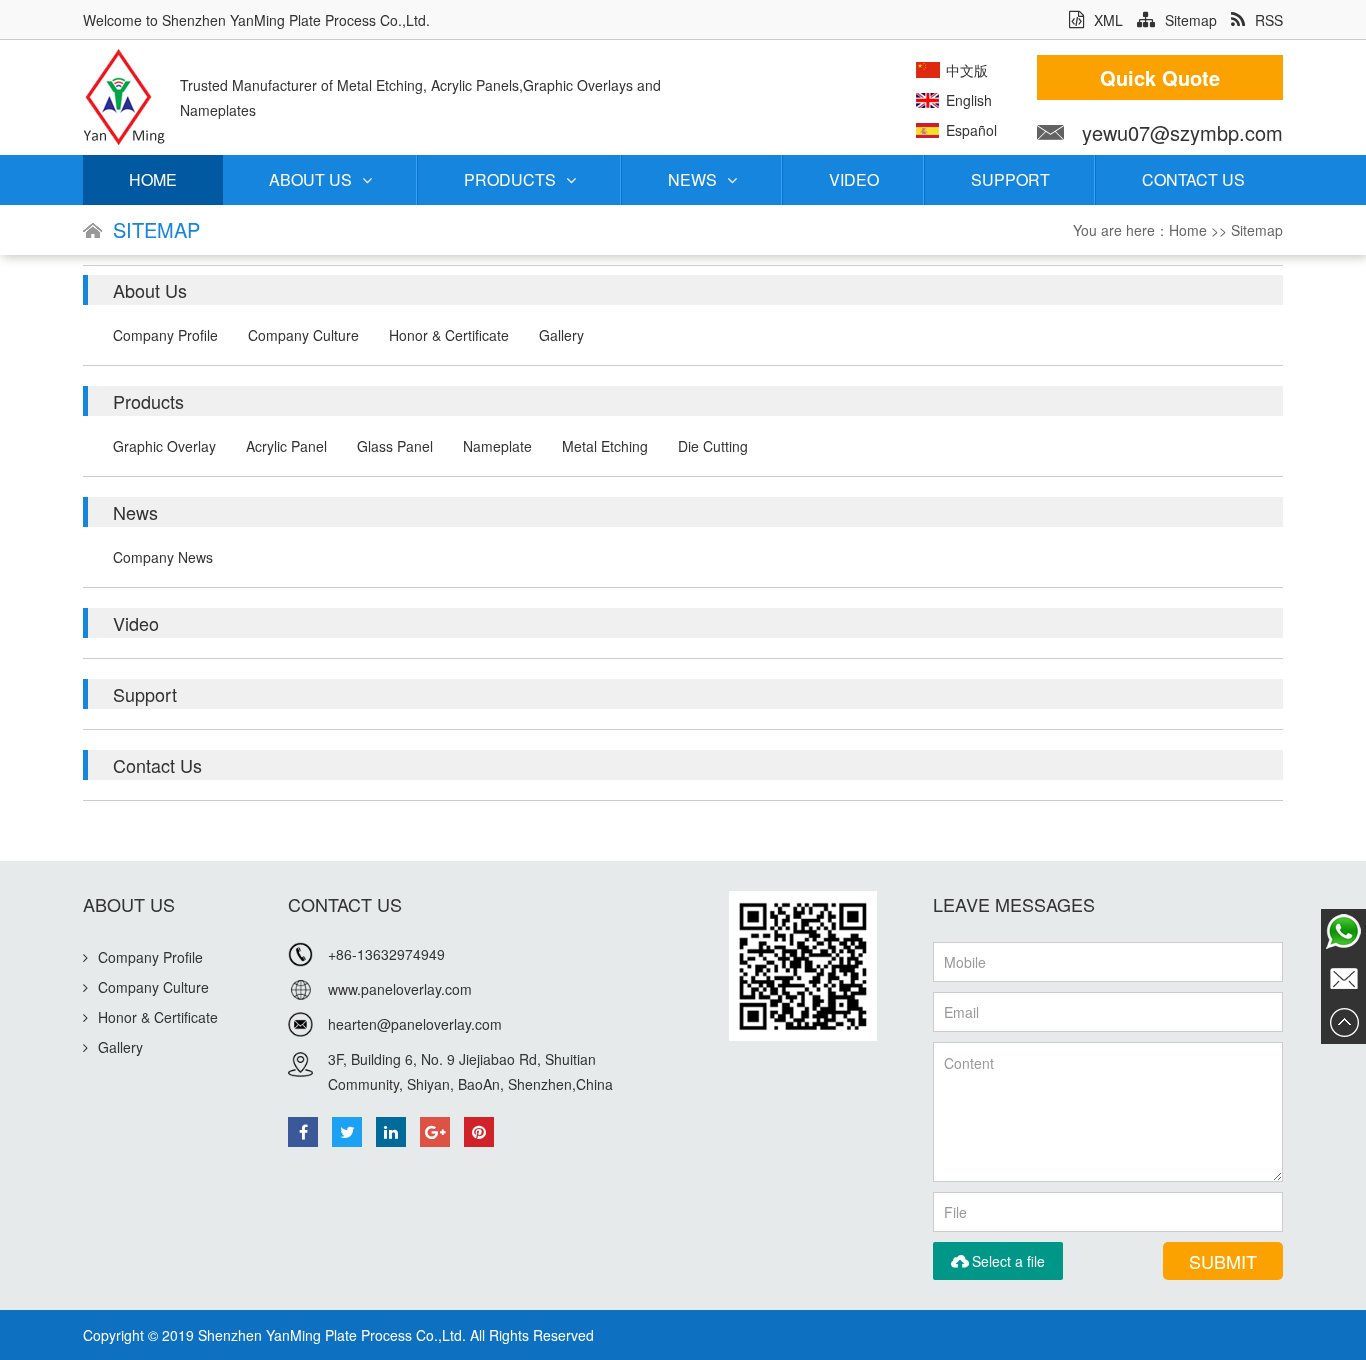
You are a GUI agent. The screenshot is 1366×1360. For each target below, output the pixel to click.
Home (153, 179)
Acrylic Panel (286, 446)
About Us (310, 179)
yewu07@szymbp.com (1182, 132)
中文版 (967, 70)
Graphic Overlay (164, 446)
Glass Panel (395, 446)
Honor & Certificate (449, 335)
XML (1108, 20)
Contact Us (1193, 179)
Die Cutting (713, 446)
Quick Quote (1160, 77)
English (969, 100)
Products (510, 179)
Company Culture (303, 335)
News (692, 179)
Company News (163, 557)
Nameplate (497, 446)
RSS (1269, 20)
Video (854, 179)
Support (1010, 179)
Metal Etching (605, 446)
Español (971, 130)
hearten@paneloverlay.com (415, 1024)
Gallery (561, 335)
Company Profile (165, 335)
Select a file (998, 1261)
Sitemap (1191, 20)
